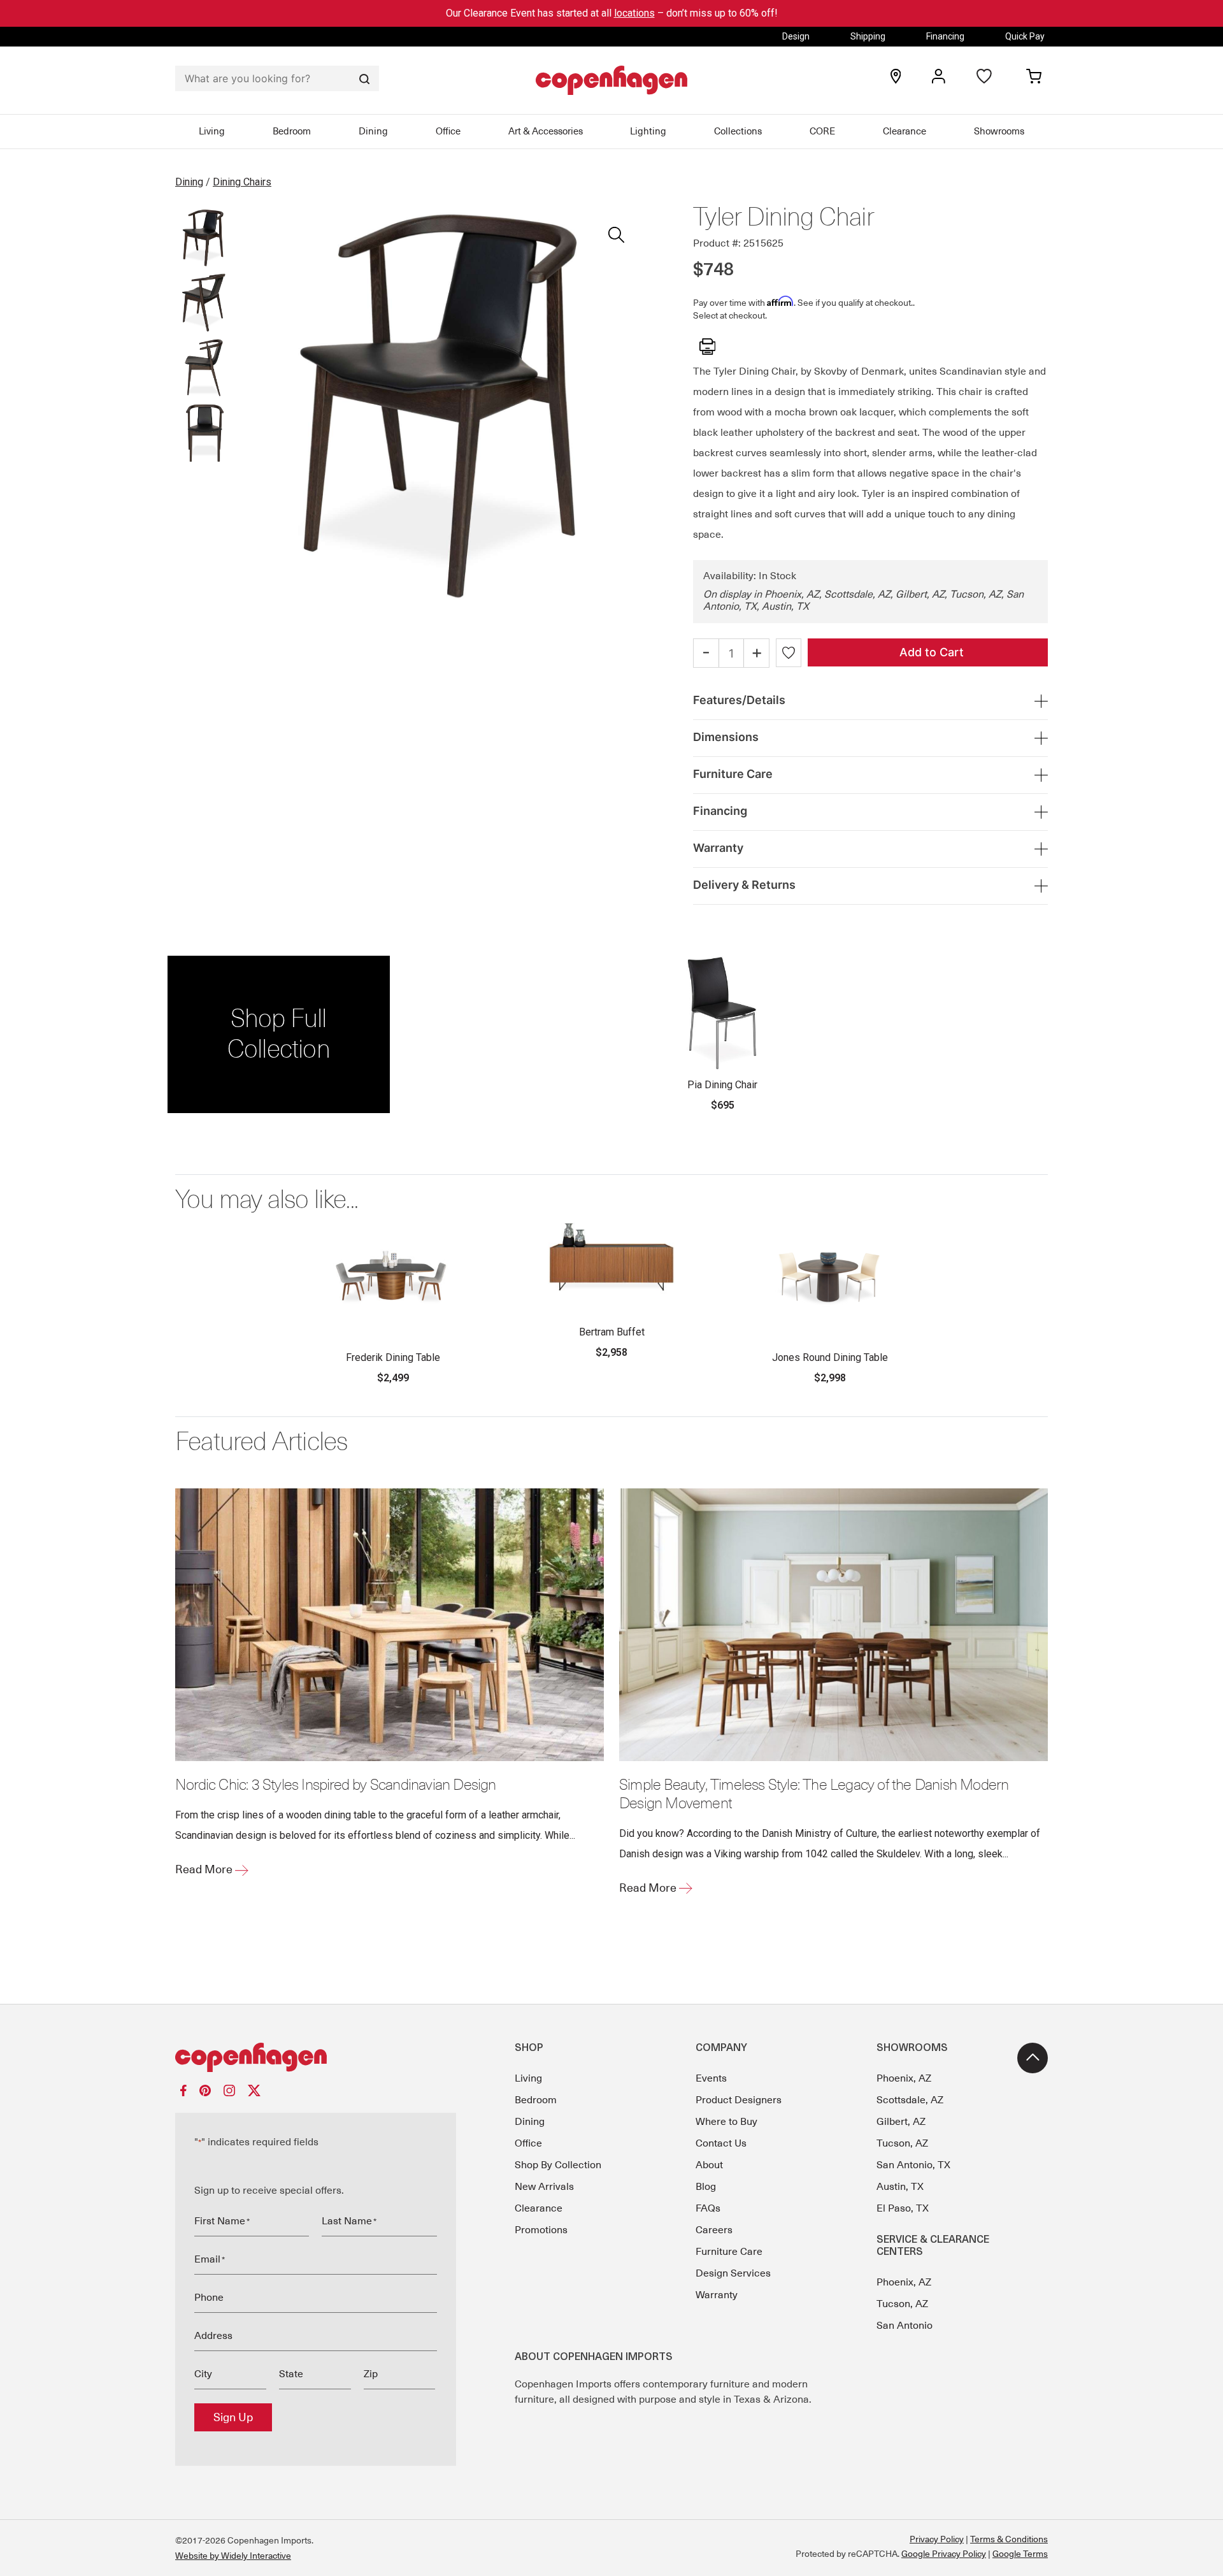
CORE (822, 131)
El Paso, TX (903, 2208)
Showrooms (999, 131)
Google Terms (1020, 2554)
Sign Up (233, 2417)
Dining (373, 131)
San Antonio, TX (913, 2165)
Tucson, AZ (902, 2143)
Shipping (868, 36)
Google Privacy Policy (944, 2554)
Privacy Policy (937, 2539)
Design (796, 36)
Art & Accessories (546, 131)
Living (212, 131)
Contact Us (721, 2143)
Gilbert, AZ (901, 2122)
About (709, 2165)
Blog (706, 2187)
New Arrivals (544, 2187)
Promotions (541, 2230)
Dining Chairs (242, 182)
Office (448, 131)
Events (711, 2078)
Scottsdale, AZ (910, 2100)
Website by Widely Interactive (233, 2556)
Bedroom (292, 131)
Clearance (905, 131)
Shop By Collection (558, 2165)
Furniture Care (729, 2252)
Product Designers (739, 2100)
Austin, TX (900, 2187)
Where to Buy (726, 2122)
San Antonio (905, 2326)
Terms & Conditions (1009, 2539)
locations (634, 13)
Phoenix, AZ (904, 2078)
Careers (714, 2230)
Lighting (648, 131)
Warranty (717, 2295)
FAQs (708, 2208)
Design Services (733, 2273)
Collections (738, 131)
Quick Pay (1025, 36)
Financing (945, 36)
